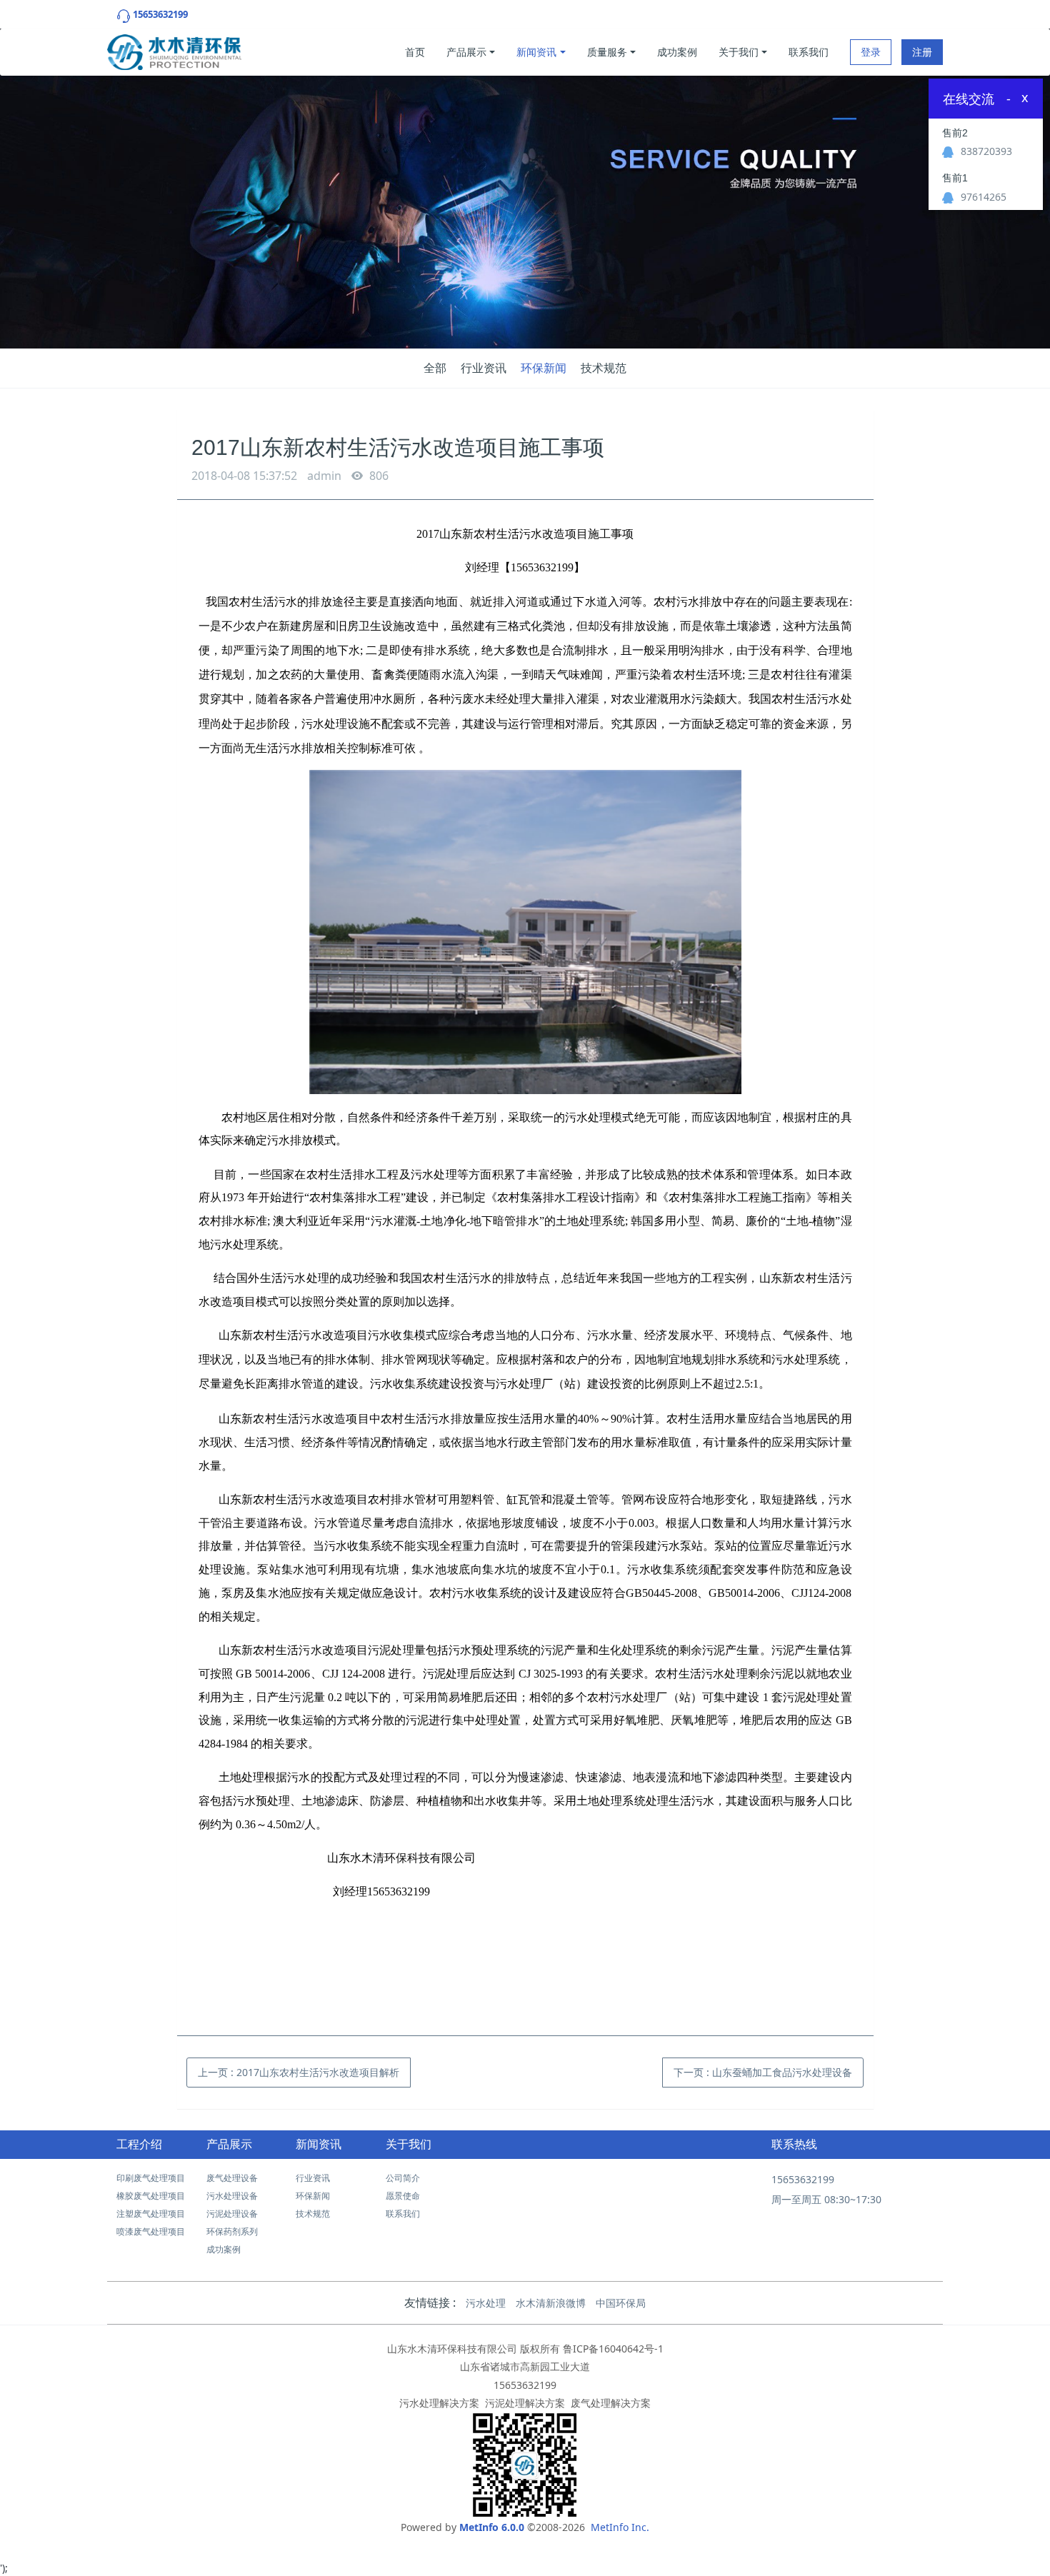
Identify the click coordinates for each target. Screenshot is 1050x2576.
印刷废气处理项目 (151, 2178)
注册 (922, 52)
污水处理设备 (232, 2196)
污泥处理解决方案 (525, 2403)
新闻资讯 (536, 52)
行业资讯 (484, 368)
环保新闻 (544, 368)
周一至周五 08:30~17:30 (826, 2199)
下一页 (763, 2072)
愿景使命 (403, 2196)
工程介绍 (139, 2144)
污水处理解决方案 (439, 2403)
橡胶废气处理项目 (151, 2196)
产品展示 (466, 52)
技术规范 (604, 368)
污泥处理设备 (232, 2214)
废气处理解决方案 (611, 2403)
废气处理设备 (232, 2178)
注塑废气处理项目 (151, 2214)
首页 (415, 52)
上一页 (299, 2072)
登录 (871, 52)
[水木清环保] (174, 49)
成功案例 (677, 52)
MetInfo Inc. (620, 2527)
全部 (435, 368)
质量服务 (607, 52)
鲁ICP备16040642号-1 (613, 2349)
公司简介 (403, 2178)
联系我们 (809, 52)
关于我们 (739, 52)
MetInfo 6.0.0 (492, 2527)
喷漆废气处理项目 (151, 2231)
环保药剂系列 (232, 2231)
